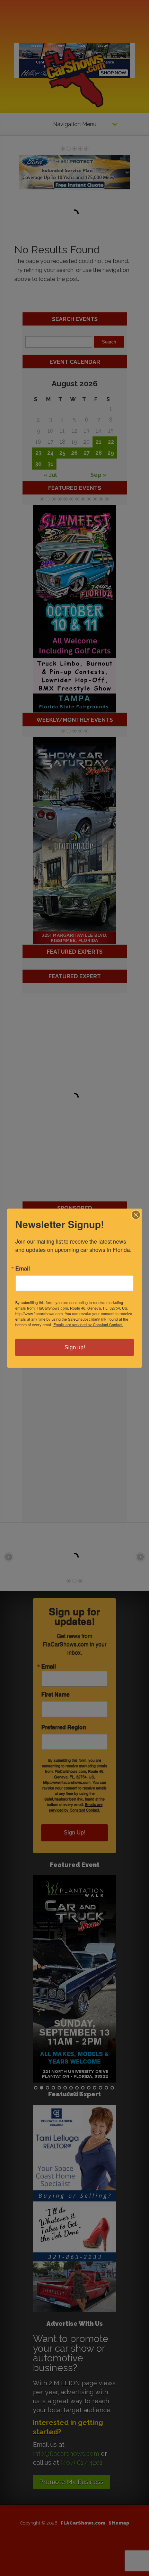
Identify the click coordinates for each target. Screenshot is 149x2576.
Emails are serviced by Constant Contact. (88, 1324)
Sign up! (75, 1347)
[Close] (136, 1215)
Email (23, 1268)
